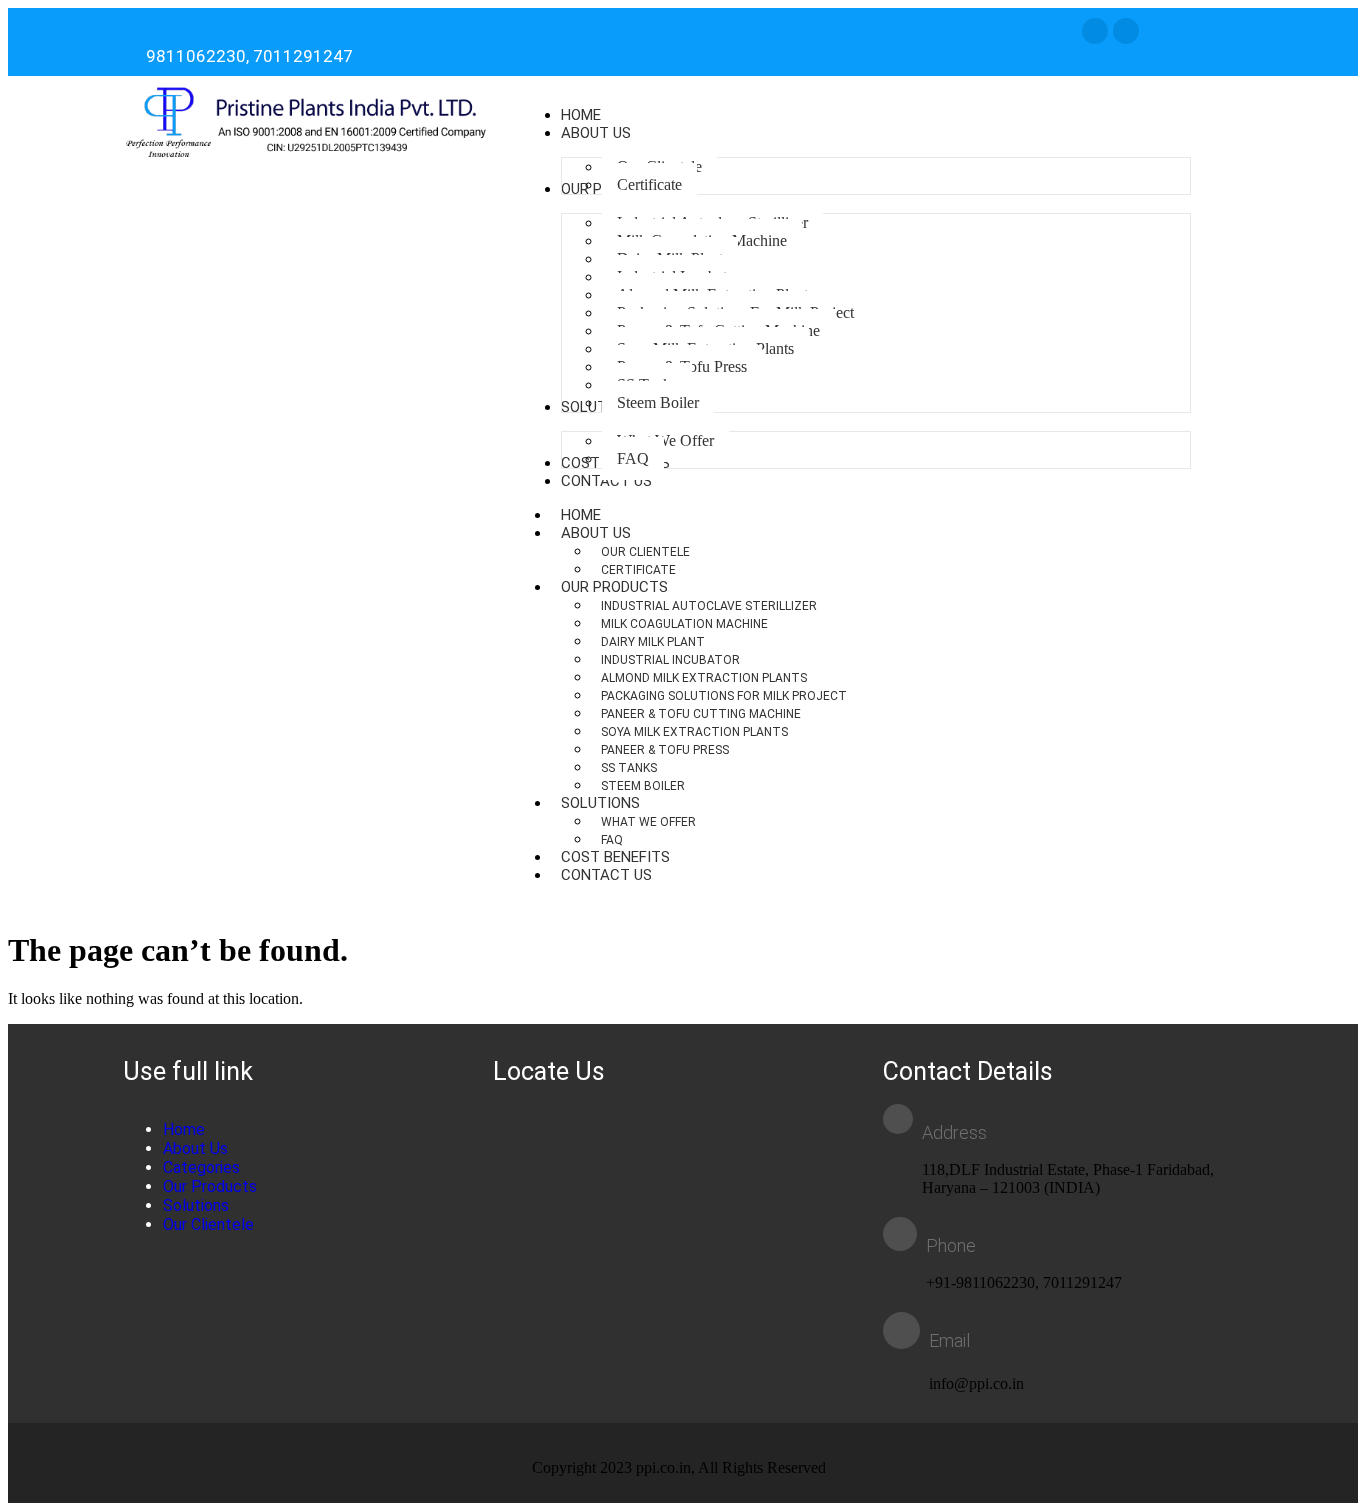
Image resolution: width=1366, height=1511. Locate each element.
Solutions (600, 803)
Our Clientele (645, 552)
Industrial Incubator (670, 660)
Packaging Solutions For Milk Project (724, 696)
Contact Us (606, 875)
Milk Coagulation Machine (684, 624)
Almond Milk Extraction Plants (704, 678)
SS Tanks (629, 768)
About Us (596, 533)
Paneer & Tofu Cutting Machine (701, 714)
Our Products (614, 587)
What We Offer (648, 822)
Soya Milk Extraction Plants (694, 732)
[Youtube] (1126, 31)
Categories (201, 1167)
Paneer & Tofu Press (665, 750)
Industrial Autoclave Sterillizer (709, 606)
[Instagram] (1095, 31)
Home (184, 1129)
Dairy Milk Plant (653, 642)
